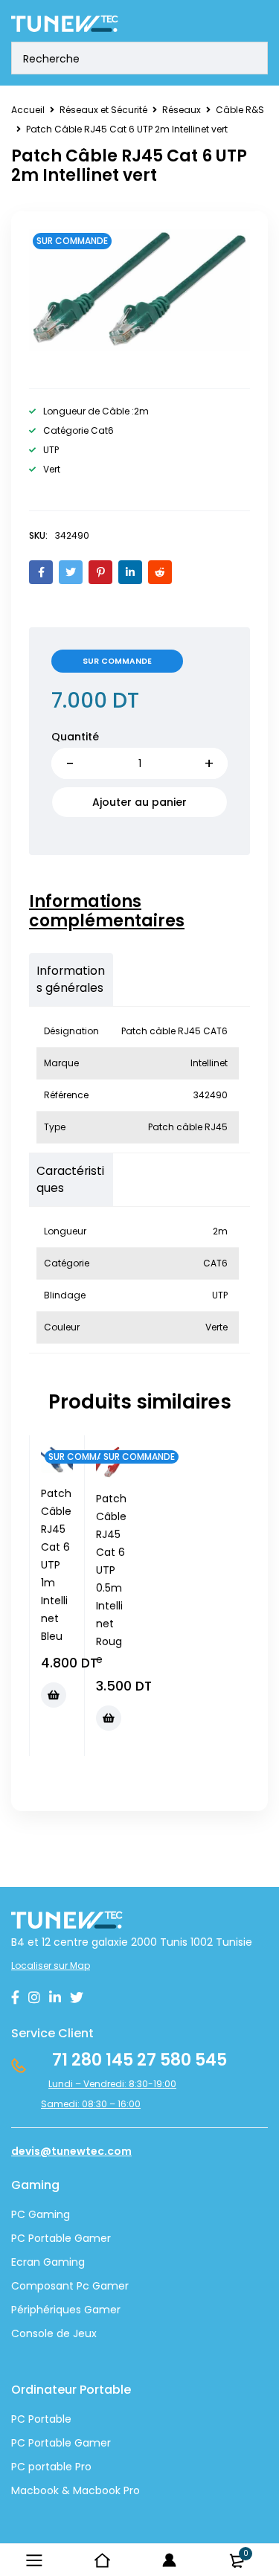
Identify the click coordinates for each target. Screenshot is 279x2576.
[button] (54, 1695)
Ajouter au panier (139, 802)
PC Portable (41, 2419)
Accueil (28, 110)
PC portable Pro (51, 2467)
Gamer (91, 2443)
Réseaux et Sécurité (103, 110)
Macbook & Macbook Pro (76, 2490)
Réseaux (182, 110)
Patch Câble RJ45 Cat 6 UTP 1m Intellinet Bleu (56, 1565)
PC (18, 2443)
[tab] (132, 911)
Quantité (75, 737)
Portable (48, 2443)
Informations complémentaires (107, 911)
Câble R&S (240, 110)
